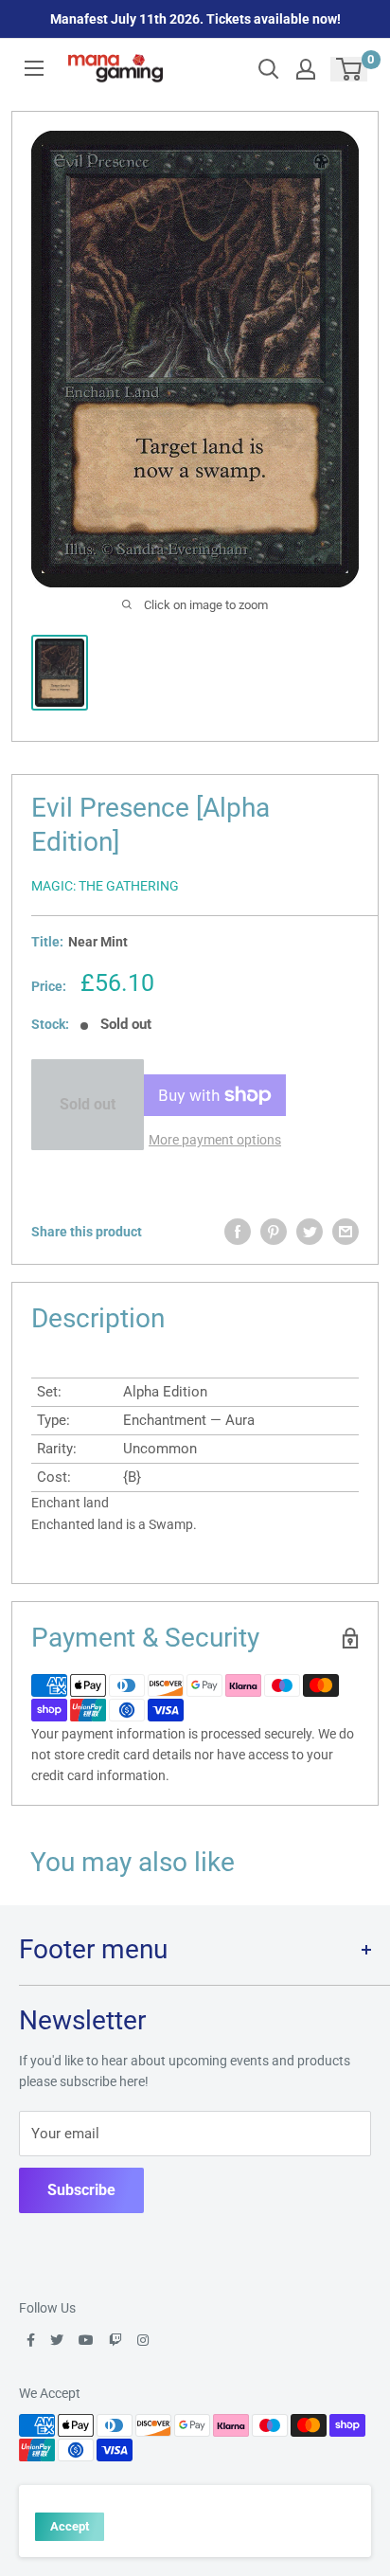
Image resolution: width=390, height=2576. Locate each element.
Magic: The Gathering (105, 886)
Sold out (88, 1104)
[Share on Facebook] (238, 1232)
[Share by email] (346, 1232)
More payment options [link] (215, 1140)
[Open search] (269, 69)
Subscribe (81, 2190)
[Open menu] (34, 68)
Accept (70, 2526)
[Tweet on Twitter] (310, 1232)
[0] (350, 69)
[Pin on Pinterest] (274, 1232)
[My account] (306, 69)
